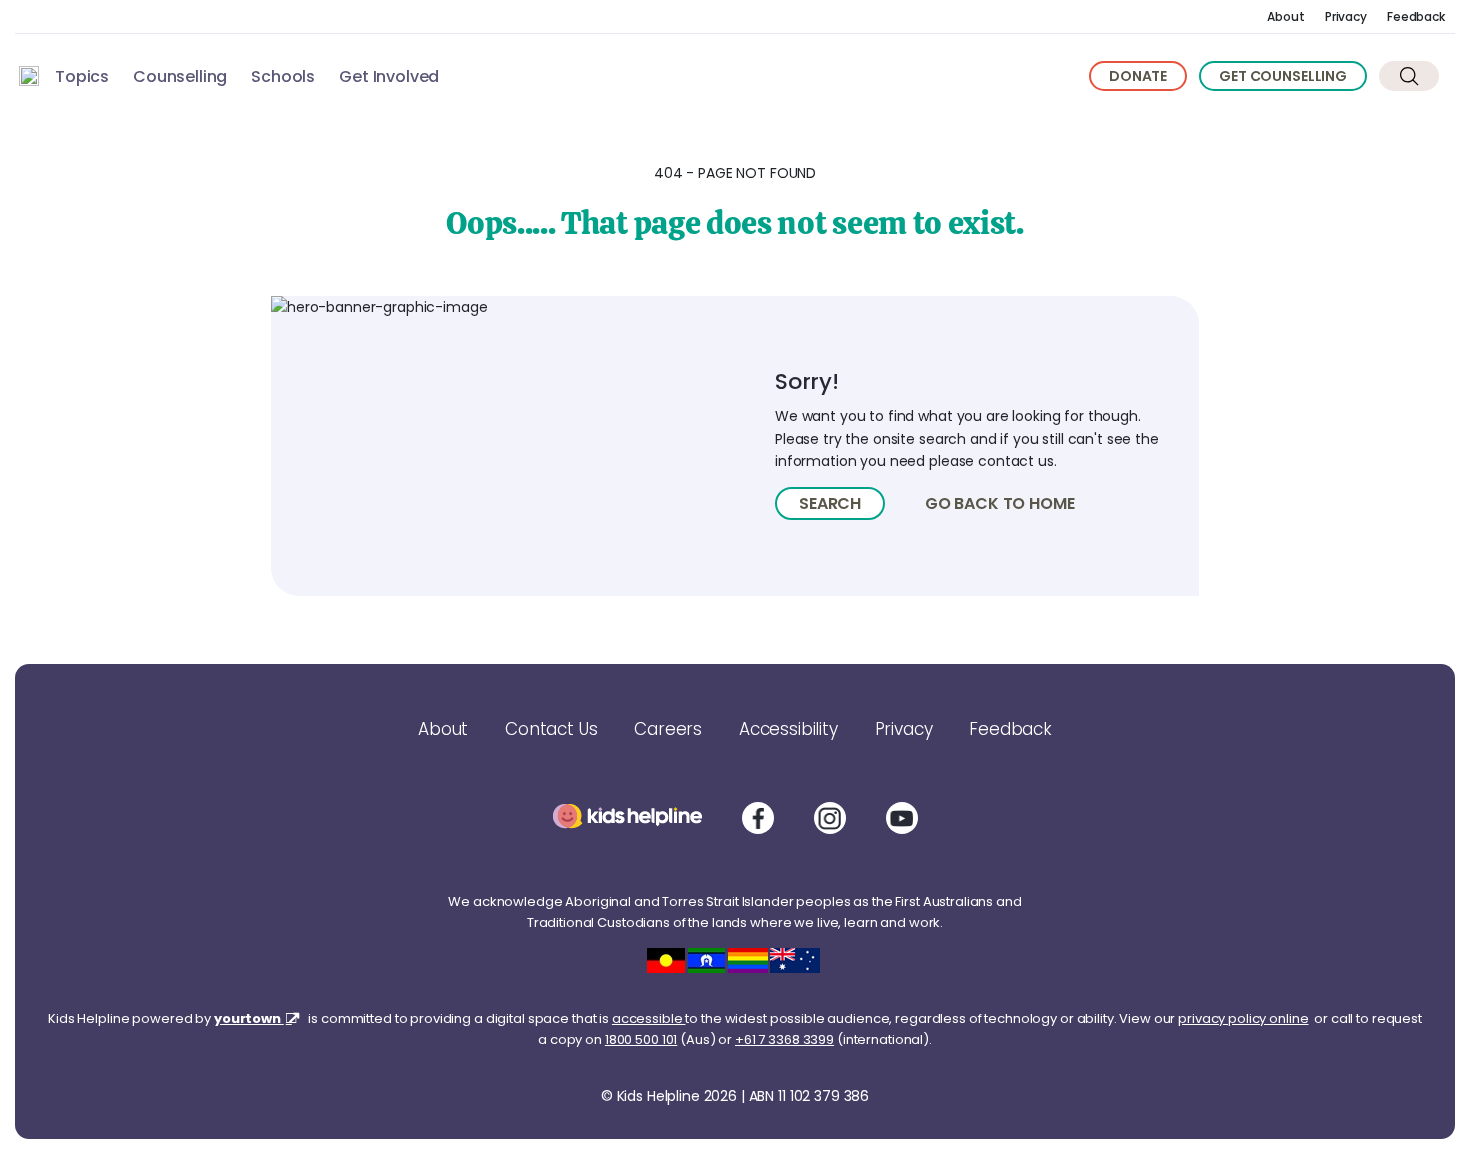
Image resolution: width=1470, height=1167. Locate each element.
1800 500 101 (641, 1039)
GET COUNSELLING (1283, 76)
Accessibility (788, 729)
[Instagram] (830, 818)
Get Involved (389, 76)
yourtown (249, 1018)
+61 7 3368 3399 (784, 1039)
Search (830, 503)
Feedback (1416, 16)
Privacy (1346, 16)
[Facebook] (758, 818)
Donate (1138, 76)
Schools (283, 76)
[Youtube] (902, 818)
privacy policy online (1243, 1018)
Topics (82, 76)
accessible (649, 1018)
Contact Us (551, 729)
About (1285, 16)
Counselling (180, 76)
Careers (668, 729)
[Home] (29, 76)
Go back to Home (1000, 503)
